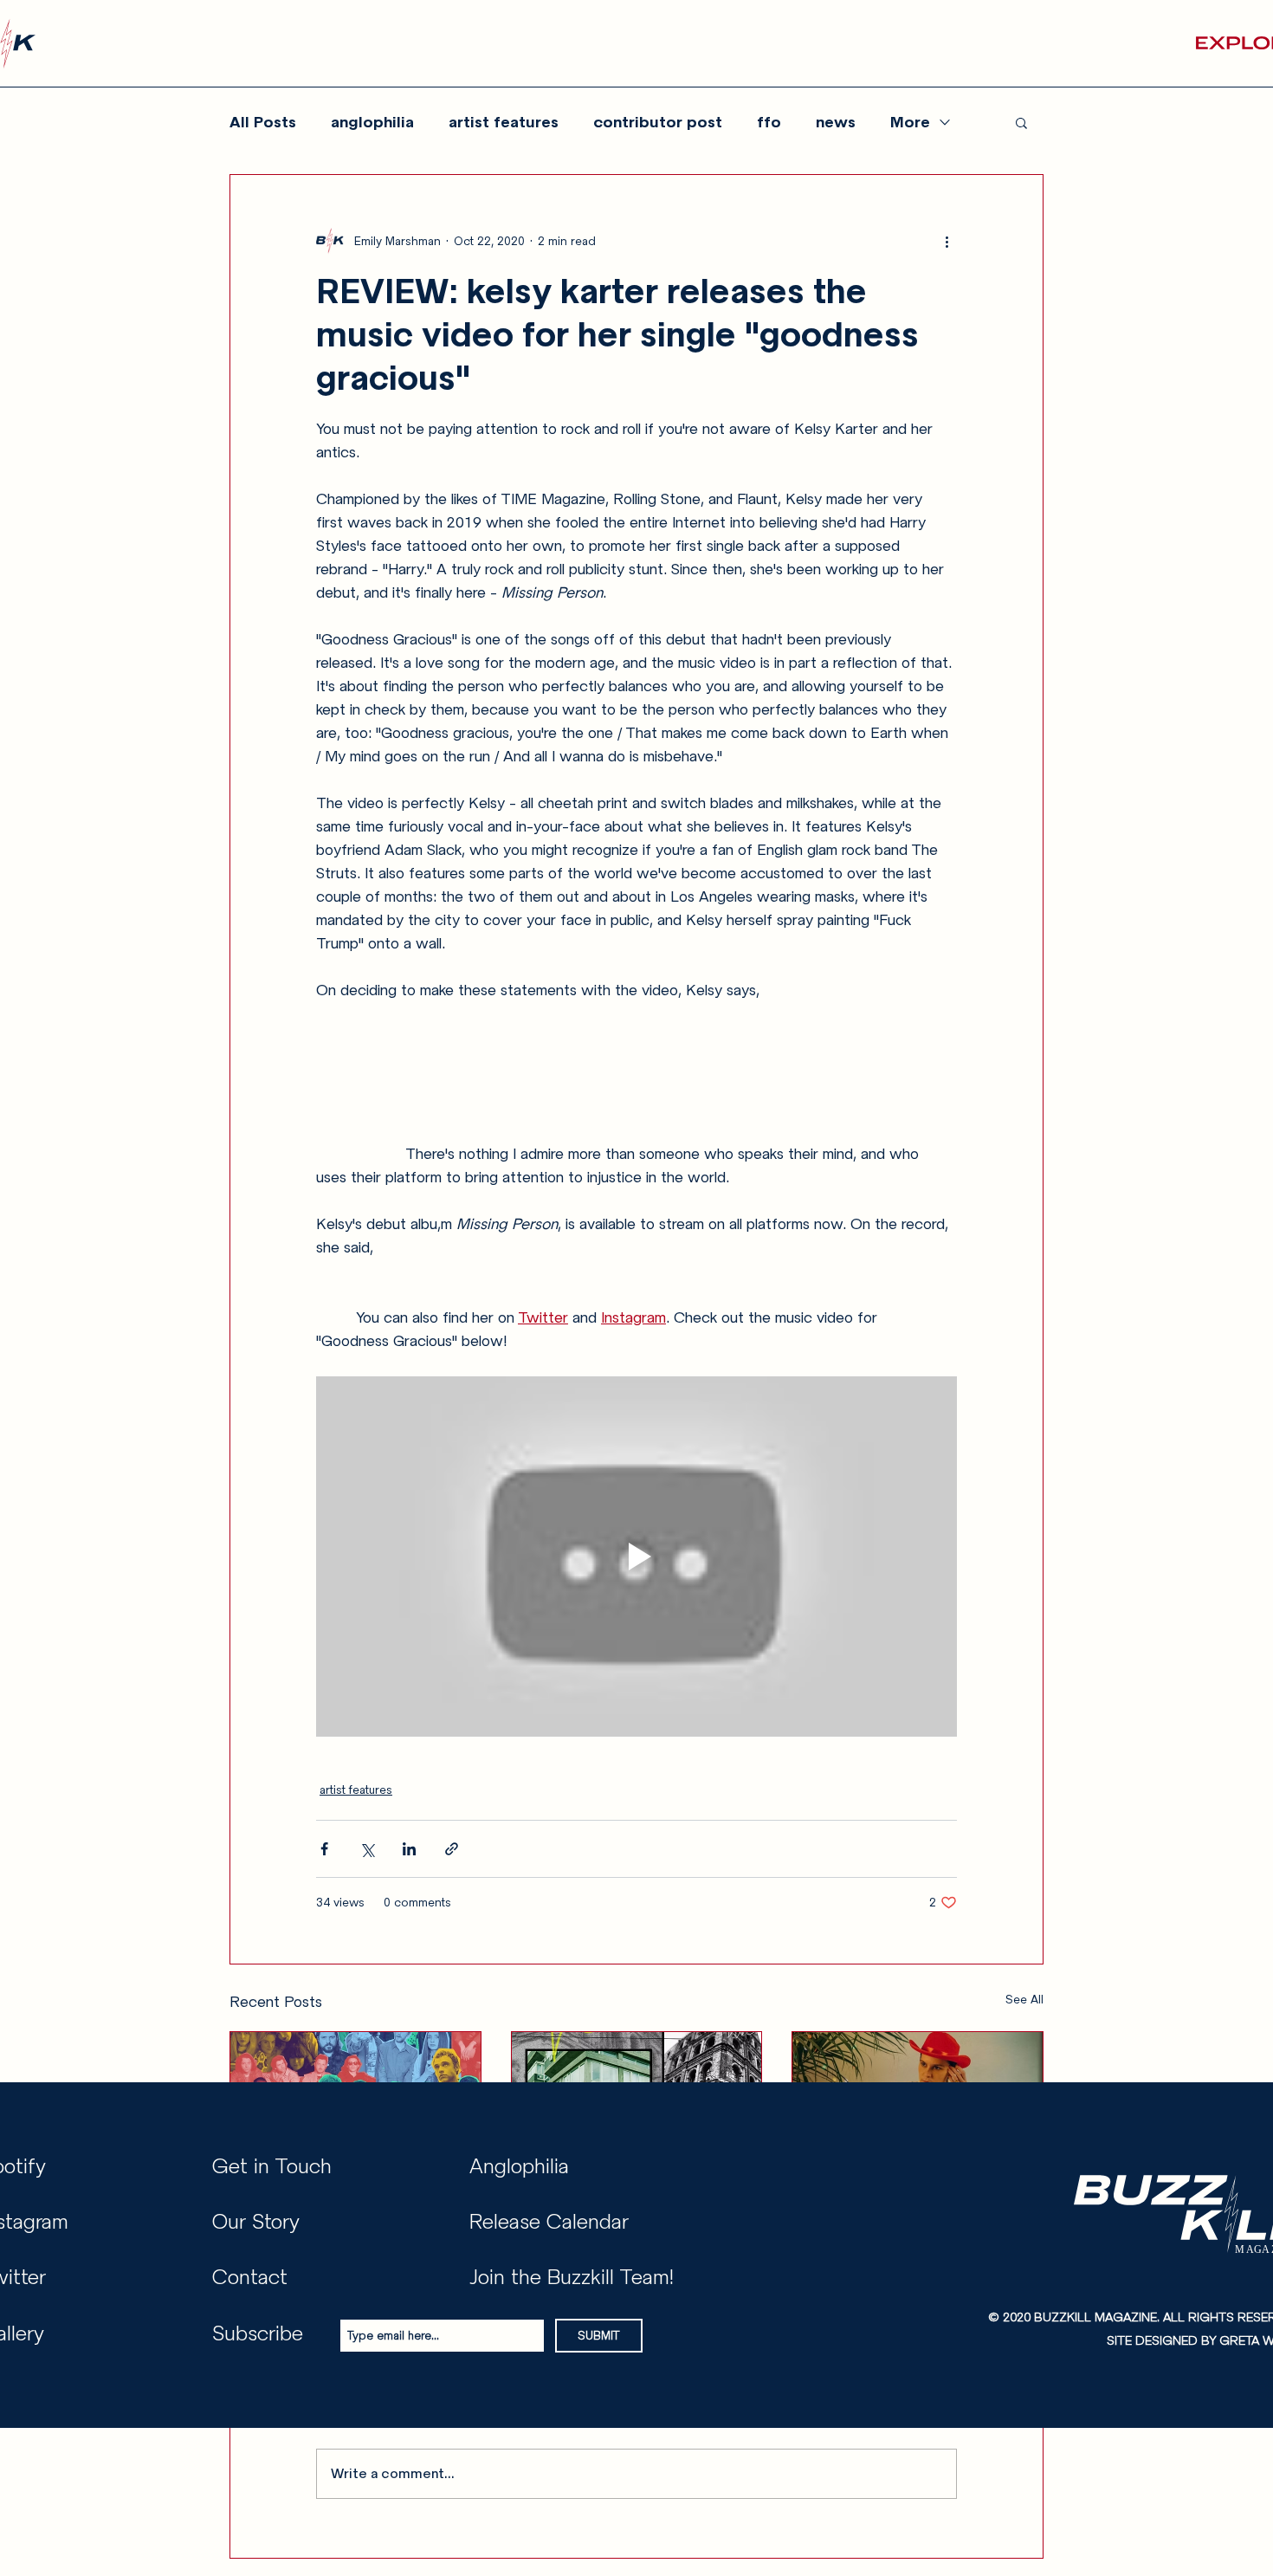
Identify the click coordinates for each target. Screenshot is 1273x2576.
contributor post (658, 122)
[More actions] (947, 241)
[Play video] (636, 1557)
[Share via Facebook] (324, 1849)
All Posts (263, 122)
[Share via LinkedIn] (409, 1849)
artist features (504, 122)
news (836, 122)
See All (1024, 2000)
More (910, 122)
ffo (769, 122)
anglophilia (372, 122)
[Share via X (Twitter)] (367, 1849)
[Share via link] (452, 1849)
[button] (1021, 122)
